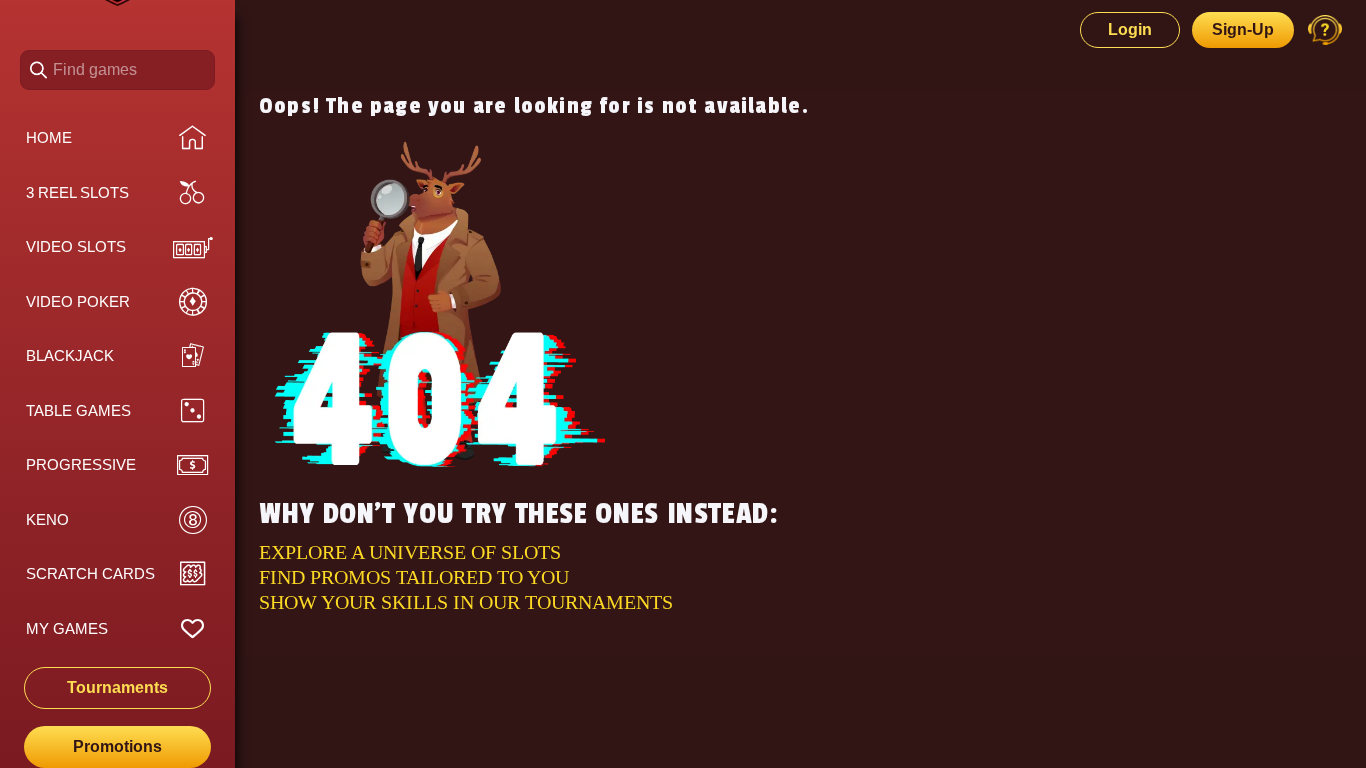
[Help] (1325, 30)
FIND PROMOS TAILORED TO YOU (414, 577)
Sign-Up (1243, 29)
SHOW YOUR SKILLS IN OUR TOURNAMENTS (466, 602)
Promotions (117, 746)
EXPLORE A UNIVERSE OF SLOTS (410, 552)
